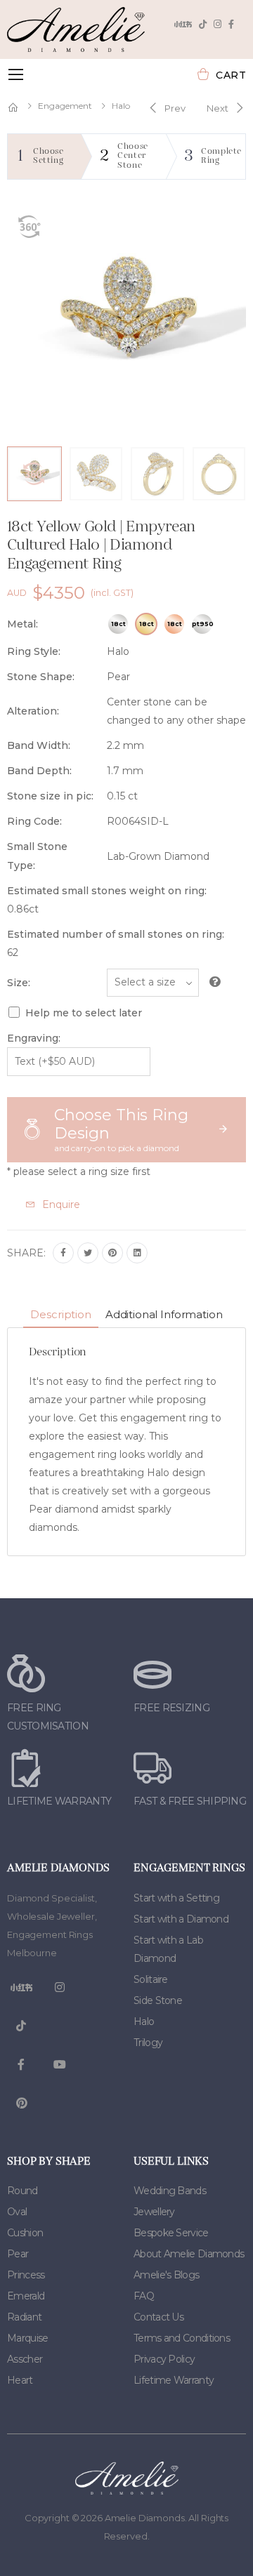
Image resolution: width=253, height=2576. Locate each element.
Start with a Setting (176, 1898)
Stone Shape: (41, 677)
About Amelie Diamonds (189, 2254)
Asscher (25, 2359)
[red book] (183, 24)
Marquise (27, 2338)
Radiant (24, 2317)
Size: (19, 983)
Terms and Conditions (182, 2338)
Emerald (26, 2296)
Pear (18, 2254)
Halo (121, 106)
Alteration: (33, 711)
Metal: (22, 624)
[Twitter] (88, 1253)
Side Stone (158, 2000)
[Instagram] (218, 24)
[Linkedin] (137, 1253)
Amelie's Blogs (166, 2275)
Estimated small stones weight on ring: (107, 891)
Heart (20, 2380)
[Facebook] (231, 24)
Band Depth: (39, 771)
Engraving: (34, 1038)
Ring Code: (34, 821)
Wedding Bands (170, 2191)
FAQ (144, 2296)
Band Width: (39, 745)
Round (22, 2191)
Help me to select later (84, 1013)
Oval (17, 2212)
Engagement (65, 106)
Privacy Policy (164, 2359)
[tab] (60, 1316)
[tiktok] (203, 24)
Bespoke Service (171, 2233)
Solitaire (151, 1979)
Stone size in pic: (50, 796)
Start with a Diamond (181, 1919)
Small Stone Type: (37, 856)
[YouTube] (60, 2065)
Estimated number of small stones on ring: (116, 934)
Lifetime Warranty (174, 2380)
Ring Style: (34, 651)
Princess (26, 2275)
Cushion (25, 2233)
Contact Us (158, 2317)
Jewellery (154, 2212)
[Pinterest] (112, 1253)
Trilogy (148, 2043)
